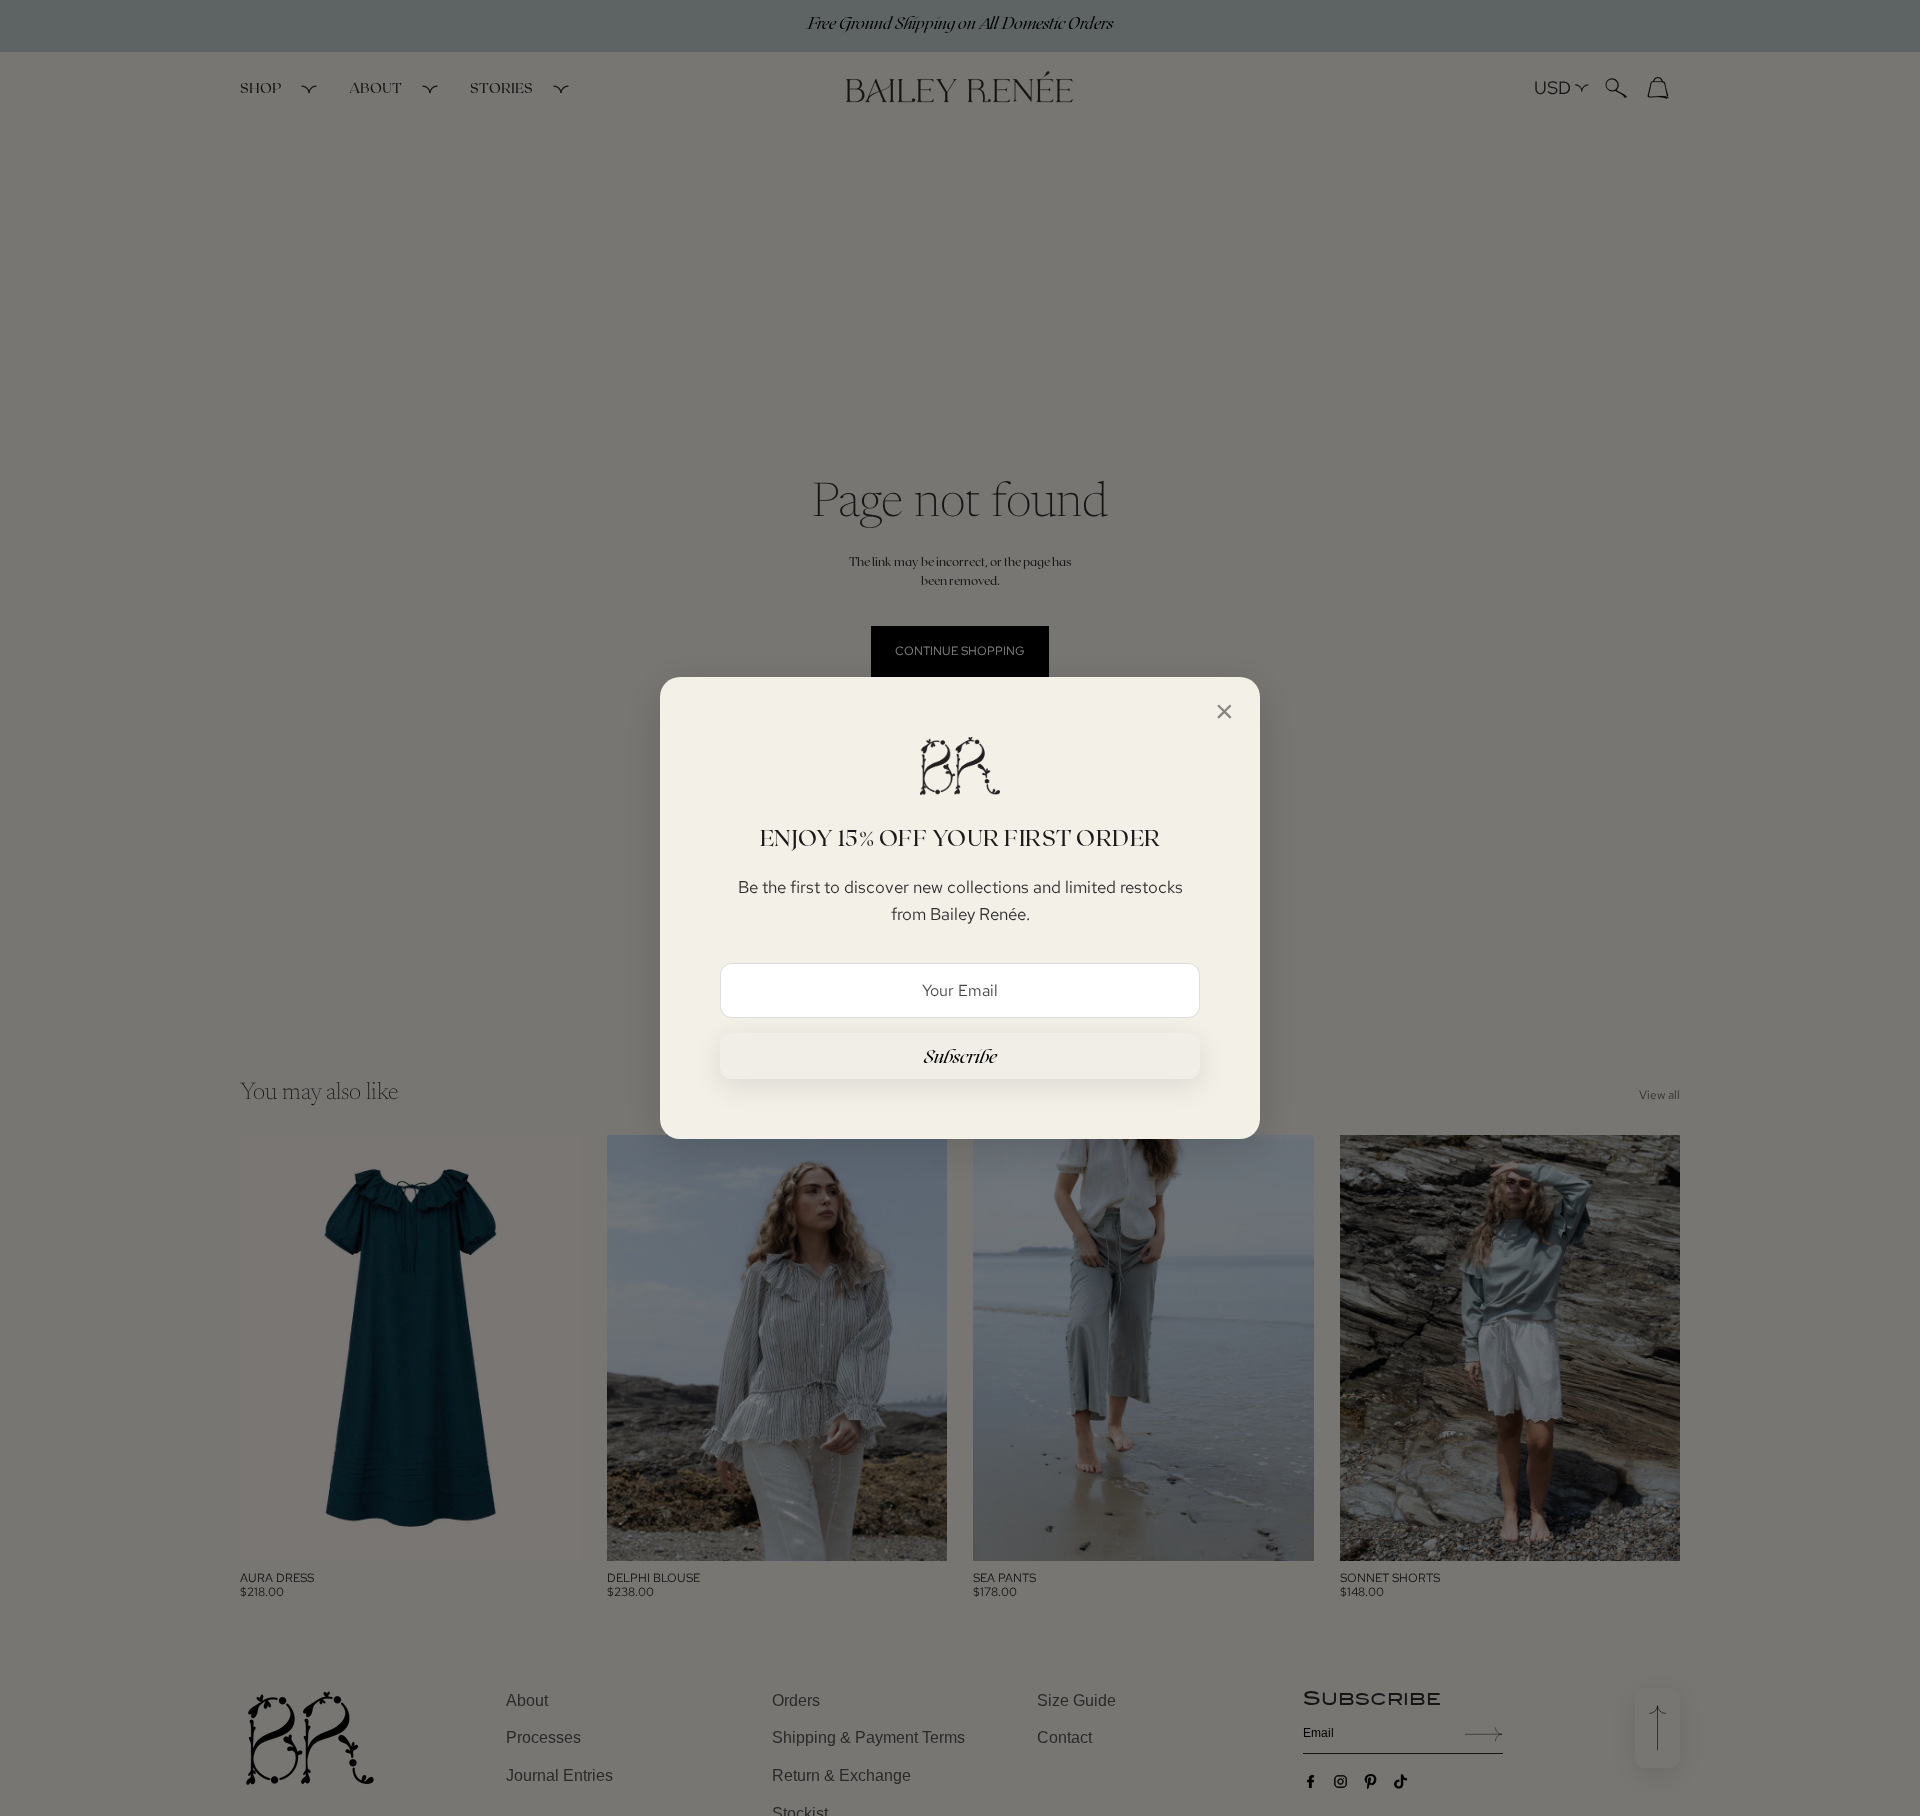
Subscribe (960, 1056)
